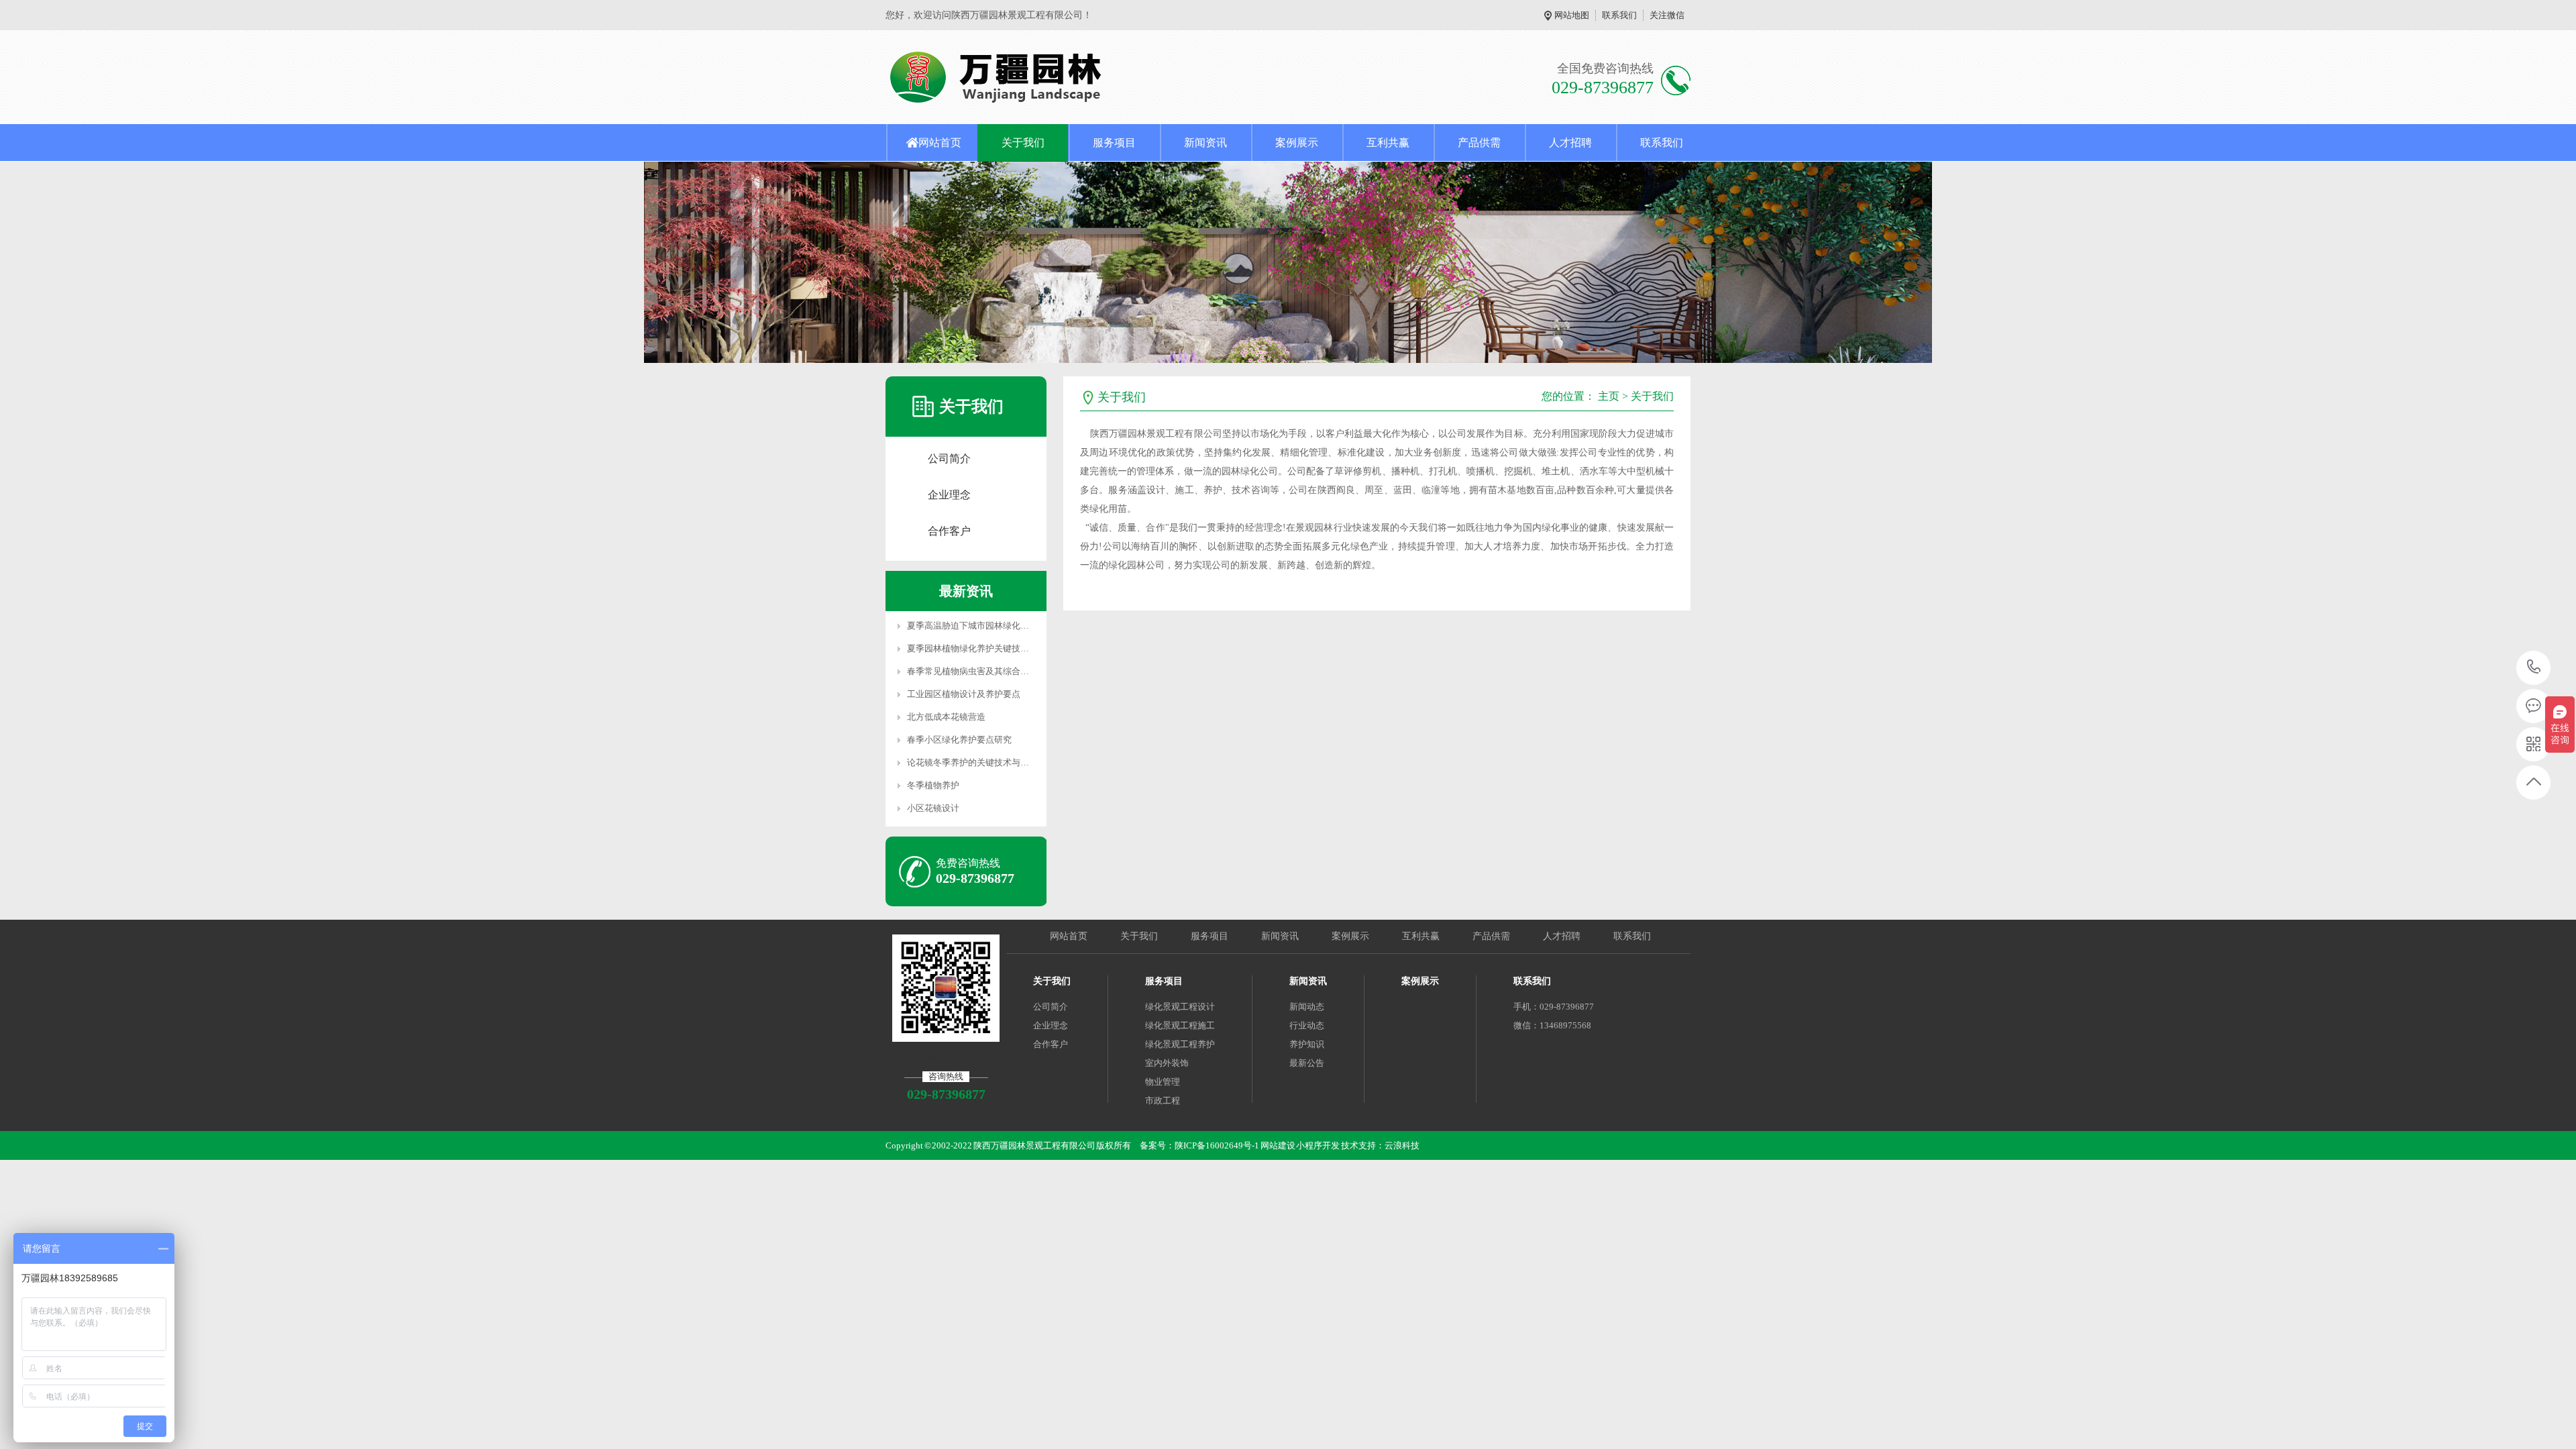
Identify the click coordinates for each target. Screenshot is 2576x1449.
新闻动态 (1307, 1007)
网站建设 (1278, 1145)
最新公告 (1307, 1063)
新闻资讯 (1205, 143)
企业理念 (949, 495)
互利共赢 (1388, 143)
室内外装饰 (1167, 1063)
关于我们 (1023, 143)
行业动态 (1307, 1025)
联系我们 (1619, 15)
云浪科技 (1402, 1145)
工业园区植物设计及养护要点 (964, 694)
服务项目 (1114, 143)
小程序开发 (1318, 1145)
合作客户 (949, 531)
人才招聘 (1570, 143)
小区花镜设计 (933, 808)
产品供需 (1479, 143)
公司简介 (949, 459)
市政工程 (1163, 1101)
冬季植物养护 (933, 785)
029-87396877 (2534, 668)
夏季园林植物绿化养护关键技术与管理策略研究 (999, 648)
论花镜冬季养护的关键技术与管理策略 (981, 762)
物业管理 (1163, 1082)
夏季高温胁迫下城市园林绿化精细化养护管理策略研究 (1012, 626)
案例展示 (1297, 143)
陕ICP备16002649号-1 (1217, 1145)
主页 (1609, 396)
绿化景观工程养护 (1180, 1044)
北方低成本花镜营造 (946, 717)
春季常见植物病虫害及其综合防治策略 (981, 671)
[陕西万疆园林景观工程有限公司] (1058, 77)
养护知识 (1307, 1044)
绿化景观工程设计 (1180, 1007)
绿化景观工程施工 (1180, 1025)
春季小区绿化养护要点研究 (959, 740)
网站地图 (1572, 15)
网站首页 (940, 143)
